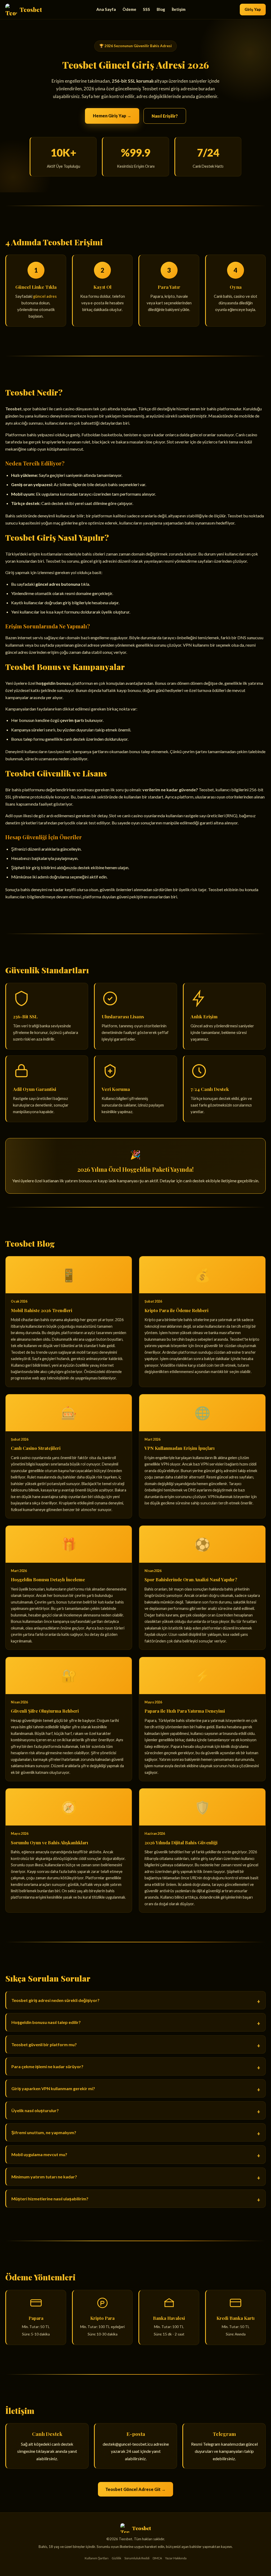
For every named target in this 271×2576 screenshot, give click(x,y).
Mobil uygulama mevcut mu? (39, 2154)
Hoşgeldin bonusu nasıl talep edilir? (46, 2022)
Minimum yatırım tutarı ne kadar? (44, 2177)
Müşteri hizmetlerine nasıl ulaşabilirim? (50, 2199)
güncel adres (45, 296)
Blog (161, 9)
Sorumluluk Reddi (137, 2558)
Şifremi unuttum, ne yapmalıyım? (44, 2132)
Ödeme (129, 9)
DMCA (157, 2558)
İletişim (179, 9)
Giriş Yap (253, 9)
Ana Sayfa (106, 9)
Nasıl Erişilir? (165, 116)
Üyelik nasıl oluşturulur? (35, 2110)
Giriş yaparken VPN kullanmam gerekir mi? (53, 2088)
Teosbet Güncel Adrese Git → (135, 2489)
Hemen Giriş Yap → (112, 116)
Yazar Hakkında (176, 2558)
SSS (146, 9)
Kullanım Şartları (97, 2558)
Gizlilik (116, 2558)
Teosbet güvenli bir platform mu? (44, 2044)
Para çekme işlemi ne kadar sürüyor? (47, 2066)
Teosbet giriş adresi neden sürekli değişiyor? (55, 2000)
